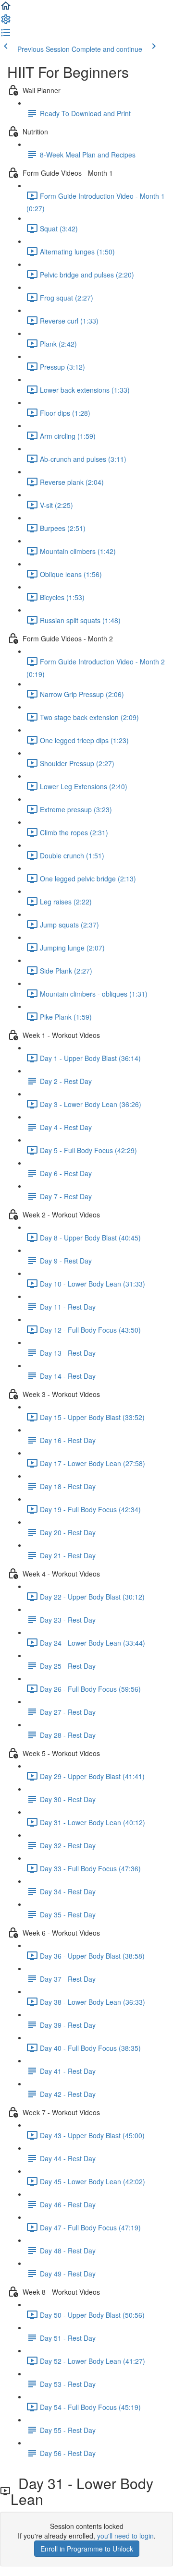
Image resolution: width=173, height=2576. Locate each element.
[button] (6, 9)
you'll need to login (125, 2536)
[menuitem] (6, 22)
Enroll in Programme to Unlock (87, 2549)
